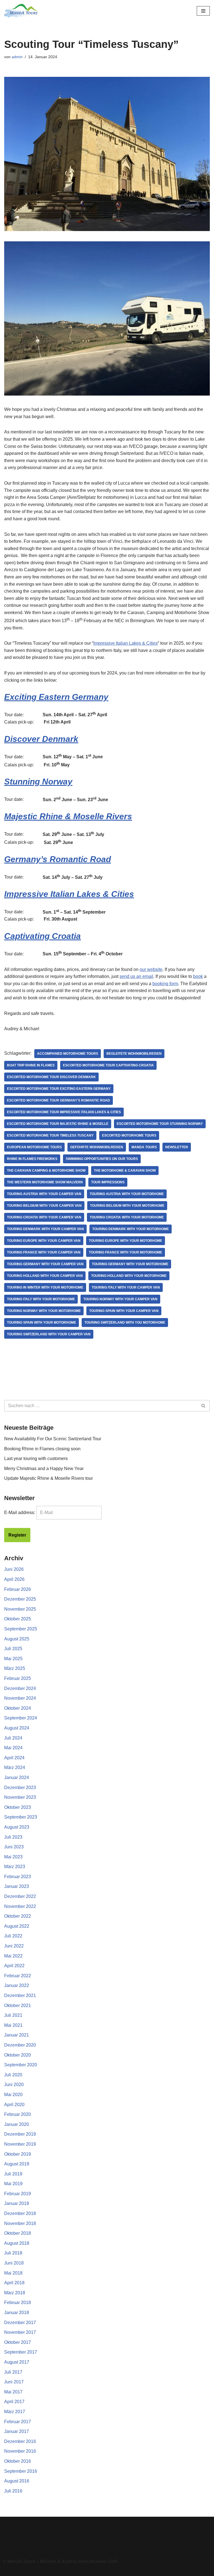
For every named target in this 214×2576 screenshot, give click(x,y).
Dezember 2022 (20, 1896)
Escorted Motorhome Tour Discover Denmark (51, 1077)
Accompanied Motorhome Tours (68, 1054)
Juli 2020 (13, 2075)
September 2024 (21, 1718)
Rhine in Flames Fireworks (32, 1159)
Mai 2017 (13, 2392)
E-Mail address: (20, 1513)
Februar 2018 (18, 2303)
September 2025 (21, 1629)
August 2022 (17, 1926)
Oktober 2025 (18, 1619)
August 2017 (17, 2362)
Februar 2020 (18, 2114)
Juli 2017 (13, 2372)
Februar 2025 (18, 1678)
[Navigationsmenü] (203, 11)
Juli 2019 (13, 2174)
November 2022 (20, 1906)
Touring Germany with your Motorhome (130, 1264)
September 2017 (21, 2352)
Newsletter (177, 1147)
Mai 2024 (13, 1748)
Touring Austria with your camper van (44, 1194)
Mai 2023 (13, 1857)
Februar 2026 (18, 1589)
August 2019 (17, 2164)
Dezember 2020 (20, 2045)
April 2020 (14, 2105)
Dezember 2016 (20, 2441)
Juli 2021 (13, 2015)
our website (151, 969)
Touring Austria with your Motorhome (127, 1194)
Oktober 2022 (18, 1916)
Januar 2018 (17, 2313)
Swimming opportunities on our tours (102, 1159)
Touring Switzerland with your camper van (49, 1334)
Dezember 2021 (20, 1995)
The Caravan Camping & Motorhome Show (46, 1171)
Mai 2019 (13, 2184)
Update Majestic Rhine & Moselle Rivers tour (48, 1478)
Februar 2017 (18, 2422)
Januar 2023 (17, 1886)
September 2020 (21, 2065)
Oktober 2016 (18, 2461)
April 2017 (14, 2402)
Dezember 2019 (20, 2134)
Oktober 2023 (18, 1807)
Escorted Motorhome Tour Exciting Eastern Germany (59, 1089)
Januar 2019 (17, 2203)
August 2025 (17, 1639)
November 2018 (20, 2223)
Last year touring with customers (36, 1458)
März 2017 (15, 2412)
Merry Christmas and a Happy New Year (44, 1469)
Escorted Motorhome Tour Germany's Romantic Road (59, 1100)
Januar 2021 (17, 2035)
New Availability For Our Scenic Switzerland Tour (53, 1439)
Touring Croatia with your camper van (44, 1217)
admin (17, 57)
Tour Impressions (108, 1182)
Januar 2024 (17, 1778)
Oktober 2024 (18, 1708)
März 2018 (15, 2293)
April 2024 (14, 1758)
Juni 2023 (14, 1847)
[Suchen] (204, 1406)
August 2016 (17, 2481)
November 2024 (20, 1698)
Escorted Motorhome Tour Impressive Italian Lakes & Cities (64, 1112)
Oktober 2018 (18, 2233)
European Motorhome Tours (34, 1147)
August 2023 (17, 1827)
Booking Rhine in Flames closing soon (42, 1449)
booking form (165, 984)
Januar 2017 (17, 2431)
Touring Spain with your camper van (124, 1311)
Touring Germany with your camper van (45, 1264)
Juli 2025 (13, 1649)
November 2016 (20, 2451)
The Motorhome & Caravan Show (125, 1171)
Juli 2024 (13, 1738)
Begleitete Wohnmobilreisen (134, 1054)
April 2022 (14, 1966)
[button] (107, 2536)
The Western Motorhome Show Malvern (45, 1182)
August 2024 (17, 1728)
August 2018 (17, 2243)
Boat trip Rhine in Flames (31, 1065)
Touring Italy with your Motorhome (41, 1299)
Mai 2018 (13, 2273)
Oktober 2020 (18, 2055)
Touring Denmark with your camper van (45, 1229)
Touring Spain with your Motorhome (42, 1323)
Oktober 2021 (18, 2005)
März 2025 (15, 1668)
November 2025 (20, 1609)
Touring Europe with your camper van (44, 1241)
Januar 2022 (17, 1985)
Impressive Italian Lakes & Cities (126, 643)
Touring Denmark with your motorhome (131, 1229)
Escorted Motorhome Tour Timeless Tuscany (50, 1135)
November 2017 (20, 2332)
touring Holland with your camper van (45, 1276)
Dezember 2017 (20, 2323)
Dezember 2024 (20, 1688)
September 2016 (21, 2471)
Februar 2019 (18, 2194)
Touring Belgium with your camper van (44, 1206)
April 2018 (14, 2283)
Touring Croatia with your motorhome (127, 1217)
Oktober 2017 (18, 2342)
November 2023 (20, 1797)
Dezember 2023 (20, 1788)
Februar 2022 (18, 1976)
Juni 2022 (14, 1946)
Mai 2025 (13, 1659)
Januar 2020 (17, 2124)
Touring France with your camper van (44, 1252)
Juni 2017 (14, 2382)
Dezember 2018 (20, 2213)
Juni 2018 (14, 2263)
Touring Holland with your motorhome (129, 1276)
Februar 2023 (18, 1877)
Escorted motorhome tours (129, 1135)
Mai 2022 (13, 1956)
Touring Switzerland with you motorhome (125, 1323)
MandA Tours (144, 1147)
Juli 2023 (13, 1837)
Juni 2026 (14, 1569)
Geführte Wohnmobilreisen (97, 1147)
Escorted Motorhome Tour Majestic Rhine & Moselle (58, 1124)
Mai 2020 (13, 2095)
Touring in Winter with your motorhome (45, 1287)
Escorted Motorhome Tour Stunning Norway (160, 1124)
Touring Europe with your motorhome (126, 1241)
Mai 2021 (13, 2025)
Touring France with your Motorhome (126, 1252)
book (198, 976)
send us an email (136, 976)
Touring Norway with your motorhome (44, 1311)
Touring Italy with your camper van (126, 1287)
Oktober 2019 (18, 2154)
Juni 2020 (14, 2085)
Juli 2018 (13, 2253)
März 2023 (15, 1867)
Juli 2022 (13, 1936)
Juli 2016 (13, 2491)
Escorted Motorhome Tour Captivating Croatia (108, 1065)
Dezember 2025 (20, 1599)
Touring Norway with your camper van (120, 1299)
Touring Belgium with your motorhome (127, 1206)
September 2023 (21, 1817)
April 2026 (14, 1579)
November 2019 (20, 2144)
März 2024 (15, 1767)
